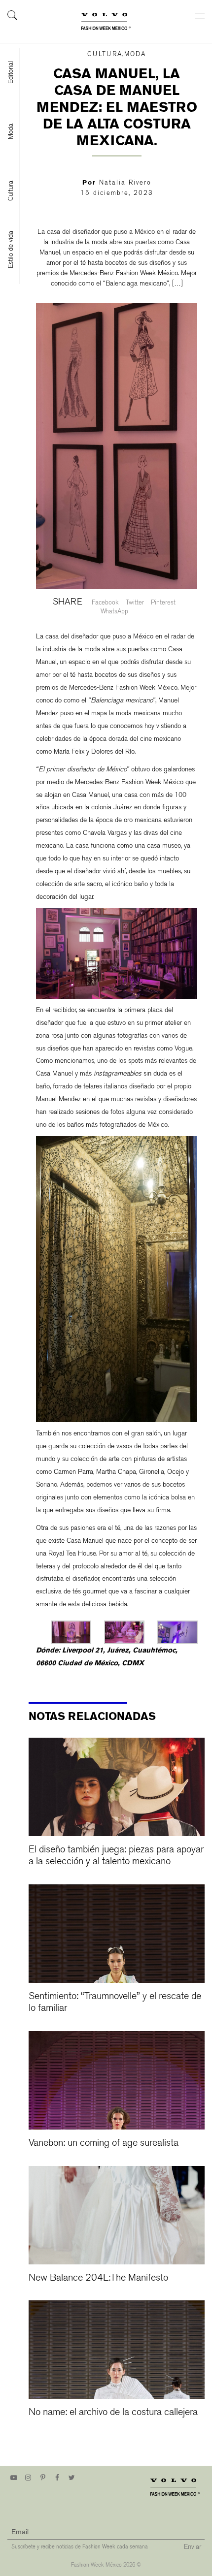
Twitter (135, 602)
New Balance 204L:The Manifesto (98, 2277)
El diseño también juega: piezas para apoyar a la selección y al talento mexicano (116, 1855)
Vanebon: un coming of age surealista (104, 2143)
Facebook (105, 602)
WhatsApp (114, 611)
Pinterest (163, 602)
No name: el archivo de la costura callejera (113, 2412)
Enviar (193, 2546)
